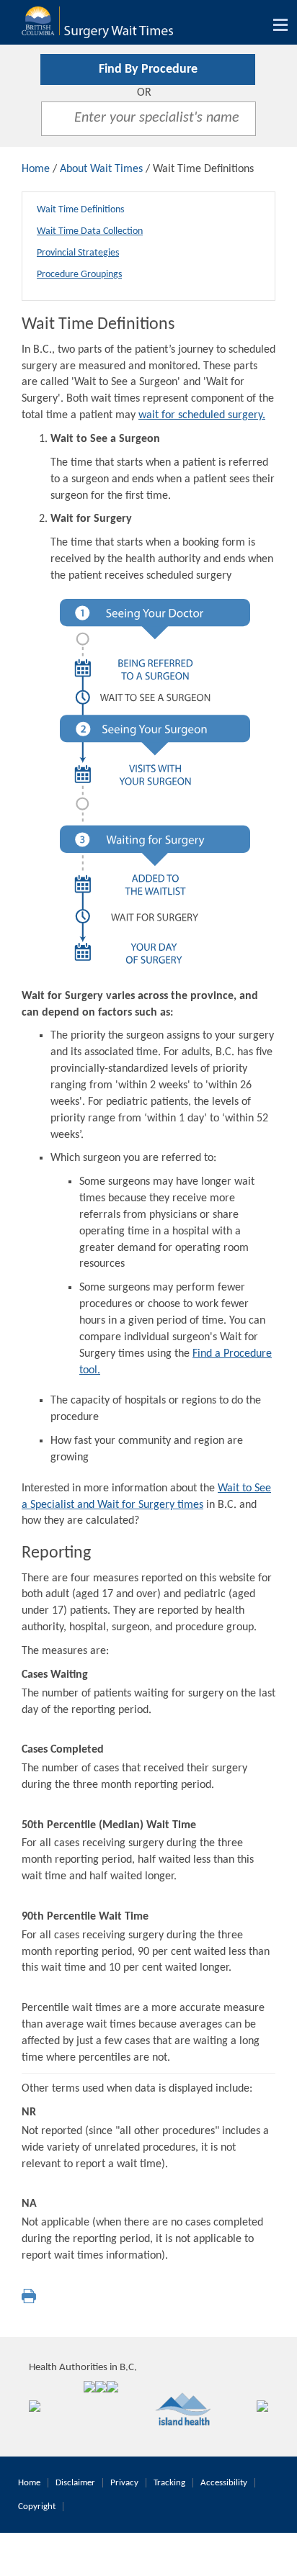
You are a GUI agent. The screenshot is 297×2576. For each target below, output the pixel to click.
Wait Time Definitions (80, 210)
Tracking (169, 2483)
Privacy (124, 2483)
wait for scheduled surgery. (202, 415)
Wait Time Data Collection (90, 231)
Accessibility (224, 2483)
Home (36, 169)
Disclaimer (75, 2483)
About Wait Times (101, 169)
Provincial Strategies (78, 253)
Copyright (37, 2507)
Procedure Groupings (79, 275)
